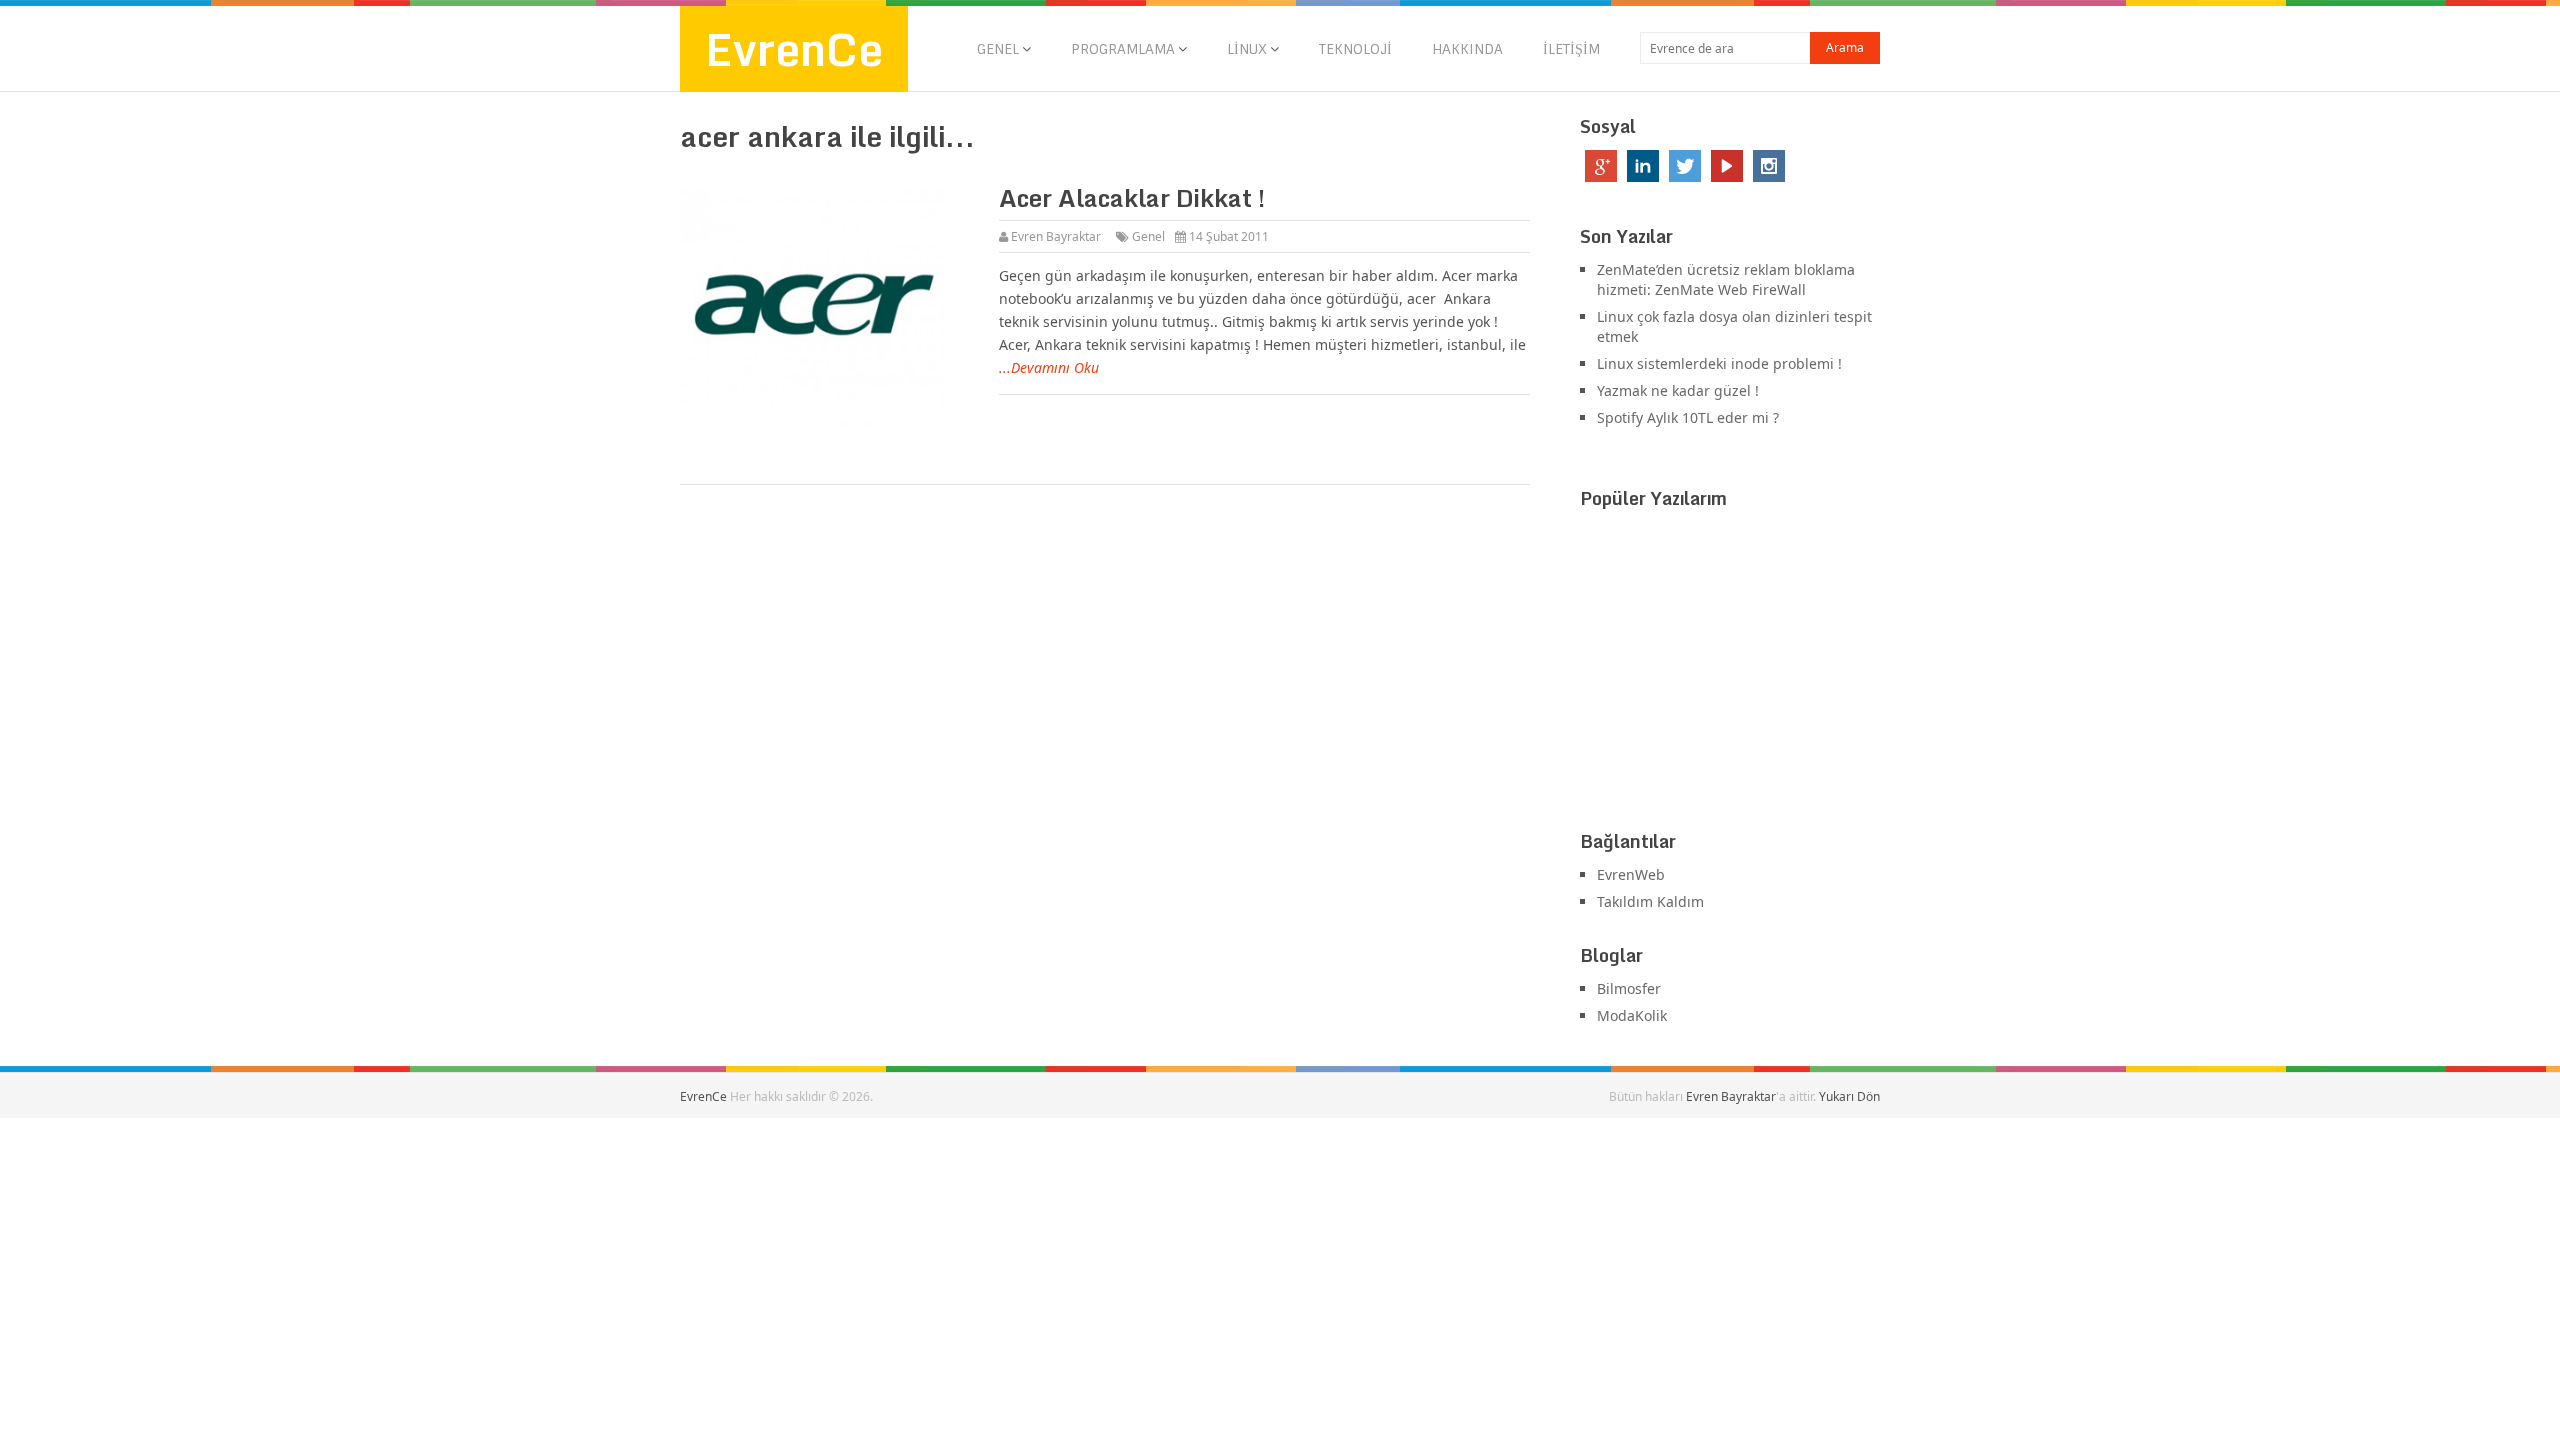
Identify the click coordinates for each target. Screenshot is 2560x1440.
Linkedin (1643, 166)
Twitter (1685, 166)
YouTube (1727, 166)
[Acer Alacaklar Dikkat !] (829, 312)
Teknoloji (1355, 49)
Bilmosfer (1629, 988)
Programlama (1123, 49)
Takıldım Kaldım (1650, 901)
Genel (998, 49)
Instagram (1769, 166)
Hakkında (1467, 49)
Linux (1247, 49)
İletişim (1571, 49)
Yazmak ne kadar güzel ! (1678, 390)
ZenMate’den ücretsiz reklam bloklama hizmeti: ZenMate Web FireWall (1726, 279)
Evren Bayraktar (1056, 236)
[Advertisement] (1730, 674)
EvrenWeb (1631, 874)
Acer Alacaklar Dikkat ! (1132, 197)
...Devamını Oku (1049, 367)
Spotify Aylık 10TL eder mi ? (1688, 417)
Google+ (1601, 166)
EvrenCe (794, 49)
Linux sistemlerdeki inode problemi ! (1719, 363)
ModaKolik (1632, 1015)
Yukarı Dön (1849, 1096)
